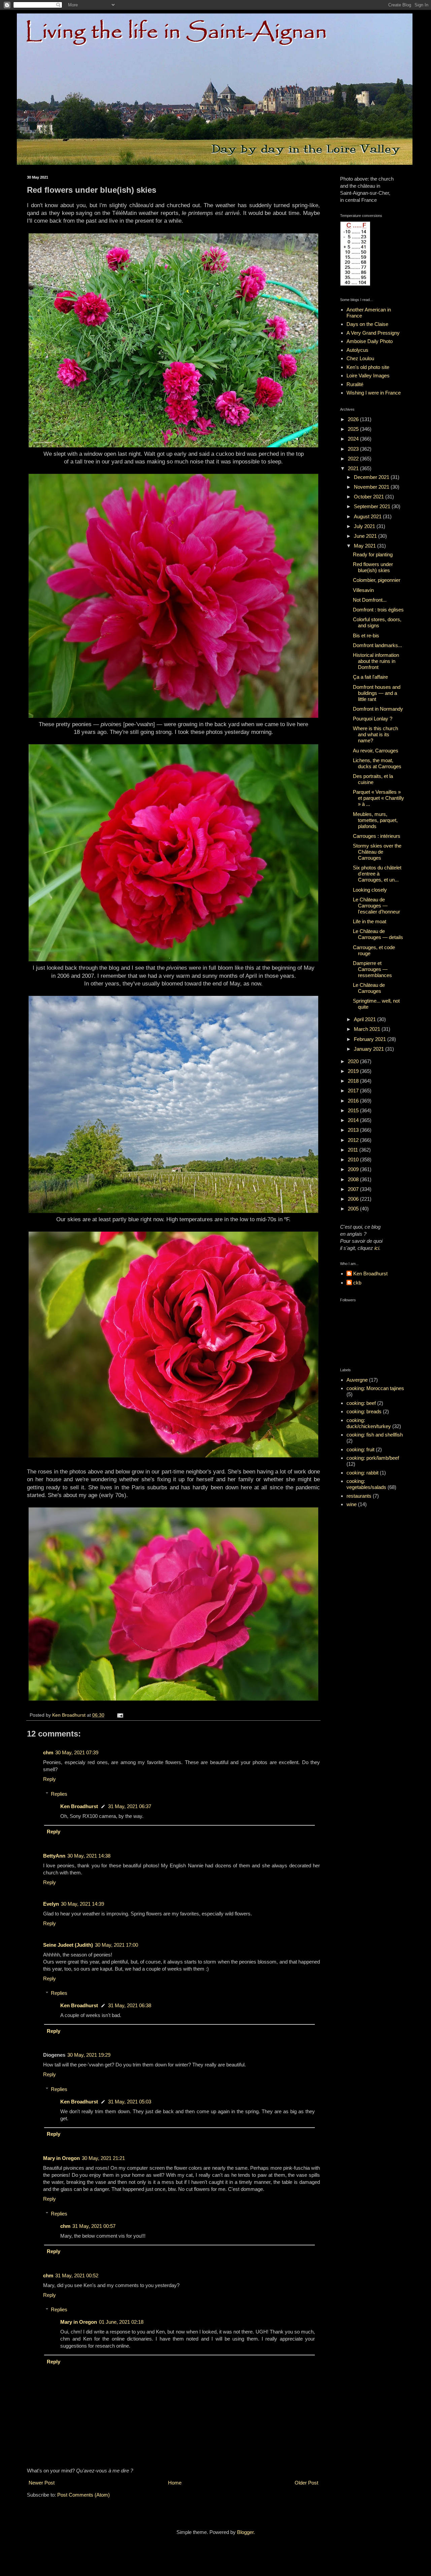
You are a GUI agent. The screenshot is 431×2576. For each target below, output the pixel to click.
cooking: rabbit (362, 1473)
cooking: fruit (360, 1449)
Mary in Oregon (61, 2158)
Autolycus (357, 350)
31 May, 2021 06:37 (130, 1806)
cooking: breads (364, 1411)
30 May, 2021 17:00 (117, 1945)
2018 (354, 1081)
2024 (354, 439)
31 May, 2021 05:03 (130, 2102)
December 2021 (372, 477)
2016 (354, 1101)
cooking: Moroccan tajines (375, 1388)
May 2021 (366, 546)
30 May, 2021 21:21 (103, 2158)
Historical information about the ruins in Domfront (376, 661)
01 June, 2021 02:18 (121, 2322)
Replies (59, 1794)
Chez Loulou (360, 358)
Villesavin (363, 590)
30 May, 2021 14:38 (89, 1856)
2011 (354, 1150)
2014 (354, 1120)
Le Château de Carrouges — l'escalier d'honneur (376, 906)
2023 (354, 449)
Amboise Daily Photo (370, 341)
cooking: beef (361, 1403)
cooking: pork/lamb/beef (373, 1458)
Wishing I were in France (374, 393)
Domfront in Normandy (378, 709)
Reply (49, 1779)
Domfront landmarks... (377, 645)
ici (377, 1248)
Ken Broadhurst (79, 1806)
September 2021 (373, 506)
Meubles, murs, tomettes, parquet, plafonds (375, 820)
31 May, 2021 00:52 (77, 2275)
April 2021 (366, 1019)
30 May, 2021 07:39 (77, 1752)
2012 (354, 1140)
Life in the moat (370, 921)
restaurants (359, 1496)
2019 (354, 1071)
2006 (354, 1199)
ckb (357, 1283)
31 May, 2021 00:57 (94, 2226)
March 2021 (368, 1029)
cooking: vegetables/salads (366, 1484)
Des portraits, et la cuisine (373, 779)
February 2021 (371, 1039)
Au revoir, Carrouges (376, 751)
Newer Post (42, 2483)
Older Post (306, 2483)
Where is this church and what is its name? (375, 734)
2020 (354, 1061)
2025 (354, 429)
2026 (354, 419)
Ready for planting (373, 554)
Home (175, 2483)
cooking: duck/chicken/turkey (369, 1423)
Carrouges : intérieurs (377, 836)
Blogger (245, 2532)
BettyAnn (54, 1856)
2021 (354, 468)
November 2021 (372, 487)
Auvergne (357, 1380)
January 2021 (370, 1049)
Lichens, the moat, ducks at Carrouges (377, 763)
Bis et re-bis (366, 636)
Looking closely (370, 890)
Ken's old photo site (368, 367)
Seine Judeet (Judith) (68, 1945)
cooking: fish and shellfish (375, 1435)
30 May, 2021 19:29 (89, 2055)
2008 (354, 1179)
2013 (354, 1130)
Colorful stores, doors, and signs (377, 622)
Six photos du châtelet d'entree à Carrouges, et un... (377, 874)
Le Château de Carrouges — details (378, 934)
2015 (354, 1110)
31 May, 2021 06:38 (130, 2005)
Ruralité (355, 384)
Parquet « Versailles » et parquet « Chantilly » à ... (378, 798)
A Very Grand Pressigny (373, 333)
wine (352, 1504)
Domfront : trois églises (378, 610)
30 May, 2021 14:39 (82, 1904)
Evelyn (51, 1904)
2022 (354, 459)
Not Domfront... (370, 600)
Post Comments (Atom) (84, 2495)
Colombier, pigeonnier (377, 580)
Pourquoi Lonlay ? (373, 719)
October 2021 (370, 497)
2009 (354, 1169)
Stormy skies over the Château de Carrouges (377, 852)
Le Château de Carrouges (369, 988)
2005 (354, 1209)
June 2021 (366, 536)
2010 (354, 1160)
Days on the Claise (367, 324)
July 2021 (365, 526)
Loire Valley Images (368, 376)
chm (48, 1752)
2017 (354, 1091)
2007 (354, 1189)
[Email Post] (120, 1715)
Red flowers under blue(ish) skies (373, 567)
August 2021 (368, 516)
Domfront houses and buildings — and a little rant (377, 693)
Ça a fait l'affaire (370, 677)
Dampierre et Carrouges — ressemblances (372, 969)
